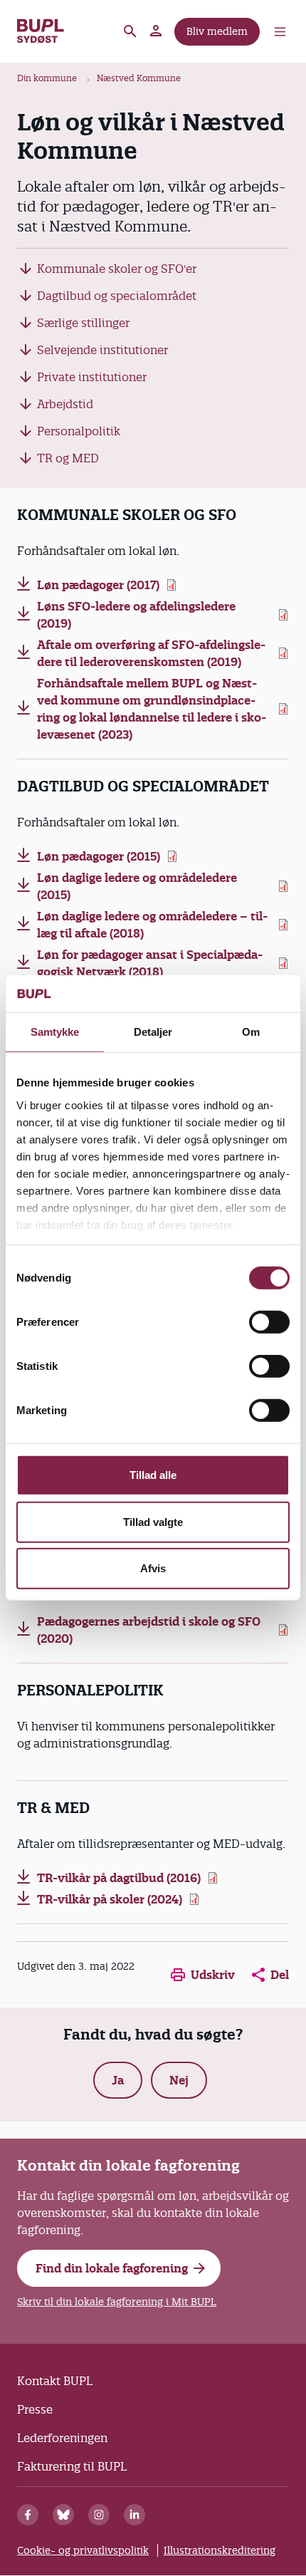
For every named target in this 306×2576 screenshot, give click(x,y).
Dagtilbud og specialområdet (117, 296)
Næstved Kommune (139, 78)
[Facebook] (28, 2515)
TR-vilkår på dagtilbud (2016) (119, 1878)
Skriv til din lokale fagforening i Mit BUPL (117, 2302)
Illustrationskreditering (220, 2550)
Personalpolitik (79, 431)
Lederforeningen (62, 2438)
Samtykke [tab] (55, 1032)
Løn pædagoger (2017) (98, 585)
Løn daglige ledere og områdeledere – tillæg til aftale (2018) (152, 925)
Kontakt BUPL (55, 2381)
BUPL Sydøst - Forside (41, 31)
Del (280, 1975)
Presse (35, 2409)
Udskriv (213, 1975)
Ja (118, 2080)
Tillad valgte (153, 1522)
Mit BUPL (157, 31)
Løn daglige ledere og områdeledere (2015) (137, 886)
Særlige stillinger (83, 323)
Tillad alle (153, 1475)
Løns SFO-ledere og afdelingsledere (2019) (136, 615)
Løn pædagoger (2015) (99, 856)
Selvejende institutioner (102, 350)
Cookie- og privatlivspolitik (83, 2550)
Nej (179, 2080)
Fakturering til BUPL (72, 2466)
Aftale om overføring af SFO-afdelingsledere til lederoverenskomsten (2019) (151, 653)
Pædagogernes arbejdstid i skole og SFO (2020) (149, 1630)
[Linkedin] (134, 2515)
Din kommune (47, 78)
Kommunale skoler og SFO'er (117, 269)
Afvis (153, 1568)
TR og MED (68, 458)
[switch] (269, 1322)
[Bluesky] (63, 2515)
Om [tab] (251, 1032)
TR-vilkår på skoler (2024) (110, 1899)
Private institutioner (92, 377)
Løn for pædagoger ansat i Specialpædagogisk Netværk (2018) (150, 963)
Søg (130, 31)
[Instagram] (99, 2515)
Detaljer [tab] (153, 1032)
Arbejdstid (65, 404)
